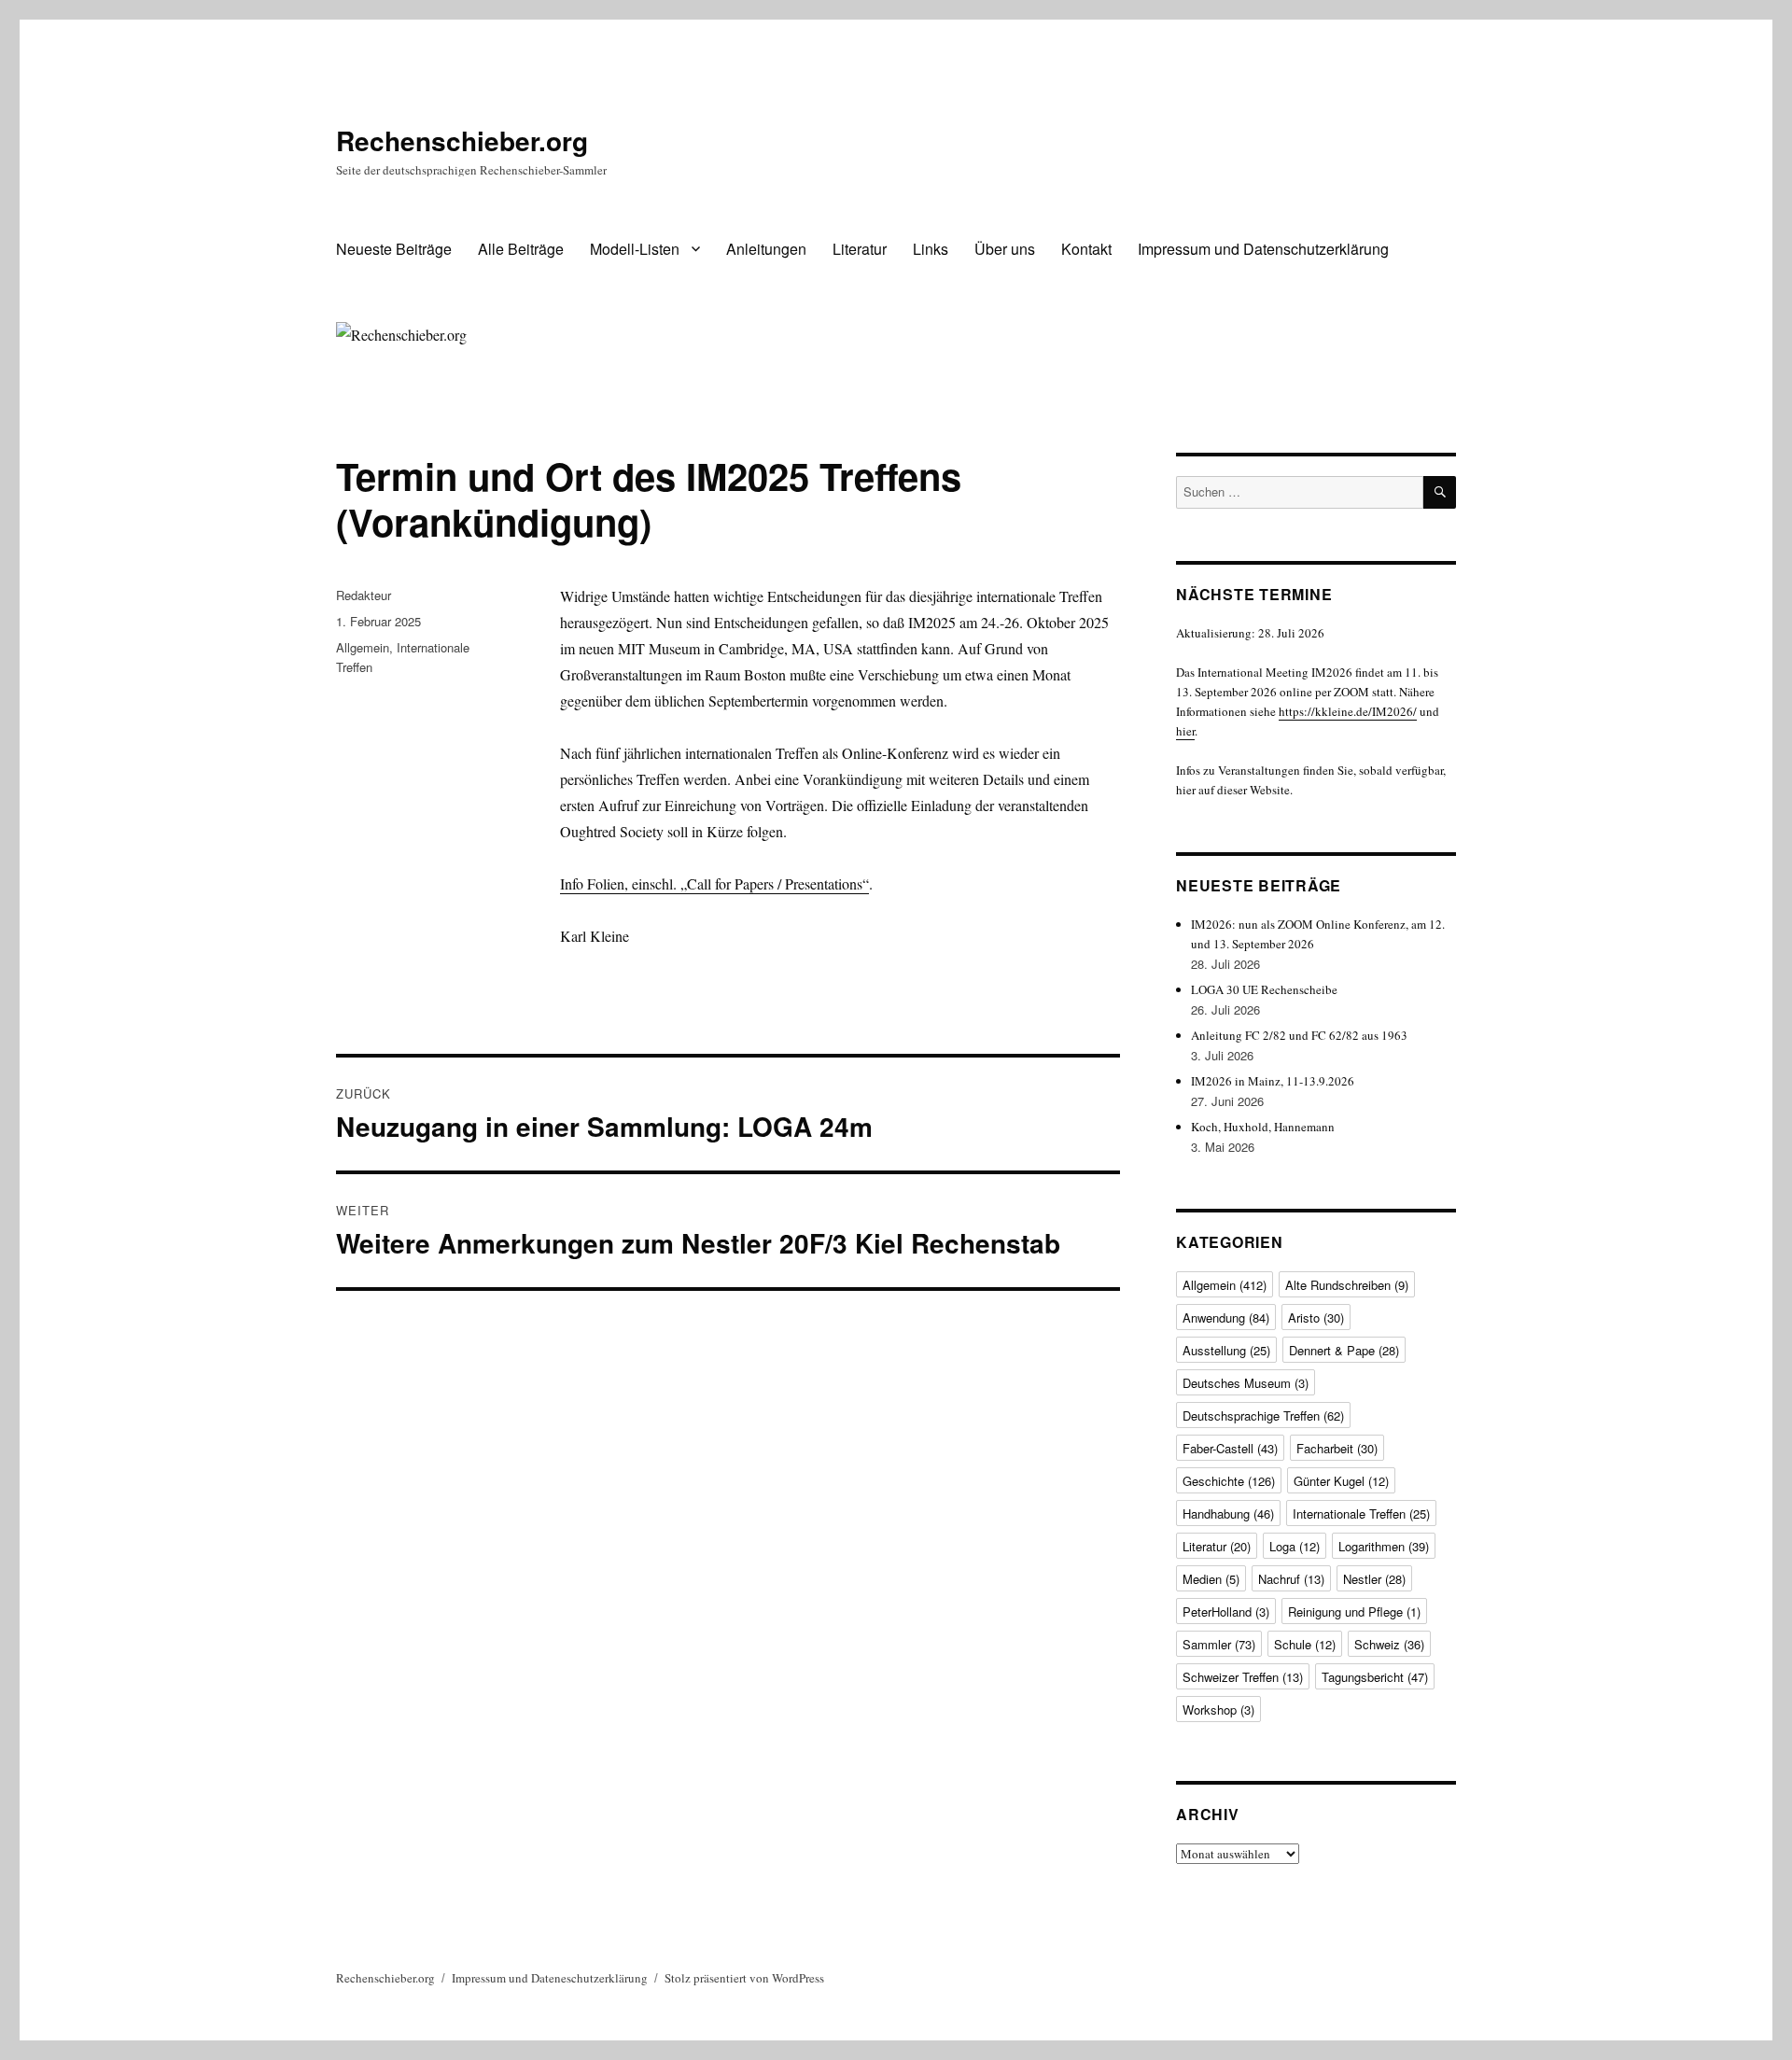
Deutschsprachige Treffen (1263, 1415)
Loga (1295, 1546)
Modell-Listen (635, 249)
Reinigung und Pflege (1354, 1612)
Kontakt (1086, 249)
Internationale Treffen (1361, 1513)
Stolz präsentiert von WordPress (744, 1978)
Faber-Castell (1230, 1448)
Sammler (1219, 1644)
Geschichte (1229, 1481)
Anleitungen (766, 249)
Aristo (1316, 1317)
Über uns (1005, 249)
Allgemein (363, 647)
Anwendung (1226, 1317)
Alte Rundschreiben (1347, 1285)
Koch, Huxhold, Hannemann (1263, 1127)
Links (931, 249)
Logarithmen (1384, 1546)
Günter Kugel (1341, 1481)
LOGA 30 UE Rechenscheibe (1264, 989)
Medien (1211, 1579)
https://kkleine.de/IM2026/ (1348, 711)
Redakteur (364, 595)
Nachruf (1291, 1579)
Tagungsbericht (1375, 1677)
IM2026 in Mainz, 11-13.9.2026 (1273, 1081)
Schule (1305, 1644)
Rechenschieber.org (462, 140)
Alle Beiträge (521, 249)
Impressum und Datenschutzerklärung (1263, 249)
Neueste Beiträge (394, 249)
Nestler (1374, 1579)
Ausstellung (1226, 1350)
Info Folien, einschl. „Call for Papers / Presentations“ (714, 883)
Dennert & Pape (1344, 1350)
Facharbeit (1337, 1448)
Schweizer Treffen (1243, 1677)
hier (1185, 731)
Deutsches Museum (1246, 1383)
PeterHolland (1226, 1612)
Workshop (1218, 1710)
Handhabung (1228, 1513)
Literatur (860, 249)
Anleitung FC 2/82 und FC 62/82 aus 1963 (1299, 1035)
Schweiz (1389, 1644)
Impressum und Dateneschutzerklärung (550, 1978)
